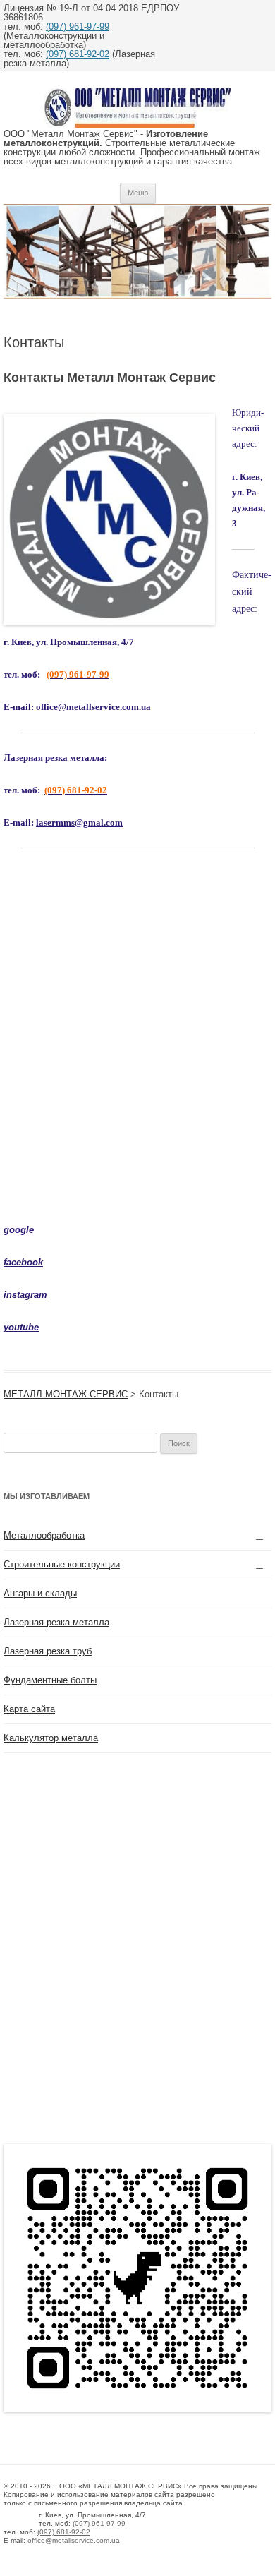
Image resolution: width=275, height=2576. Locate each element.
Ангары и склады (40, 1593)
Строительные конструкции (62, 1564)
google (19, 1230)
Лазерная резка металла (56, 1622)
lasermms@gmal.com (79, 823)
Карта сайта (29, 1709)
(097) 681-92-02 (78, 54)
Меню (138, 193)
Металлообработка (44, 1535)
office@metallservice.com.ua (93, 707)
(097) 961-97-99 (78, 26)
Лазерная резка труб (48, 1651)
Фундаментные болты (50, 1680)
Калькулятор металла (51, 1738)
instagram (25, 1295)
